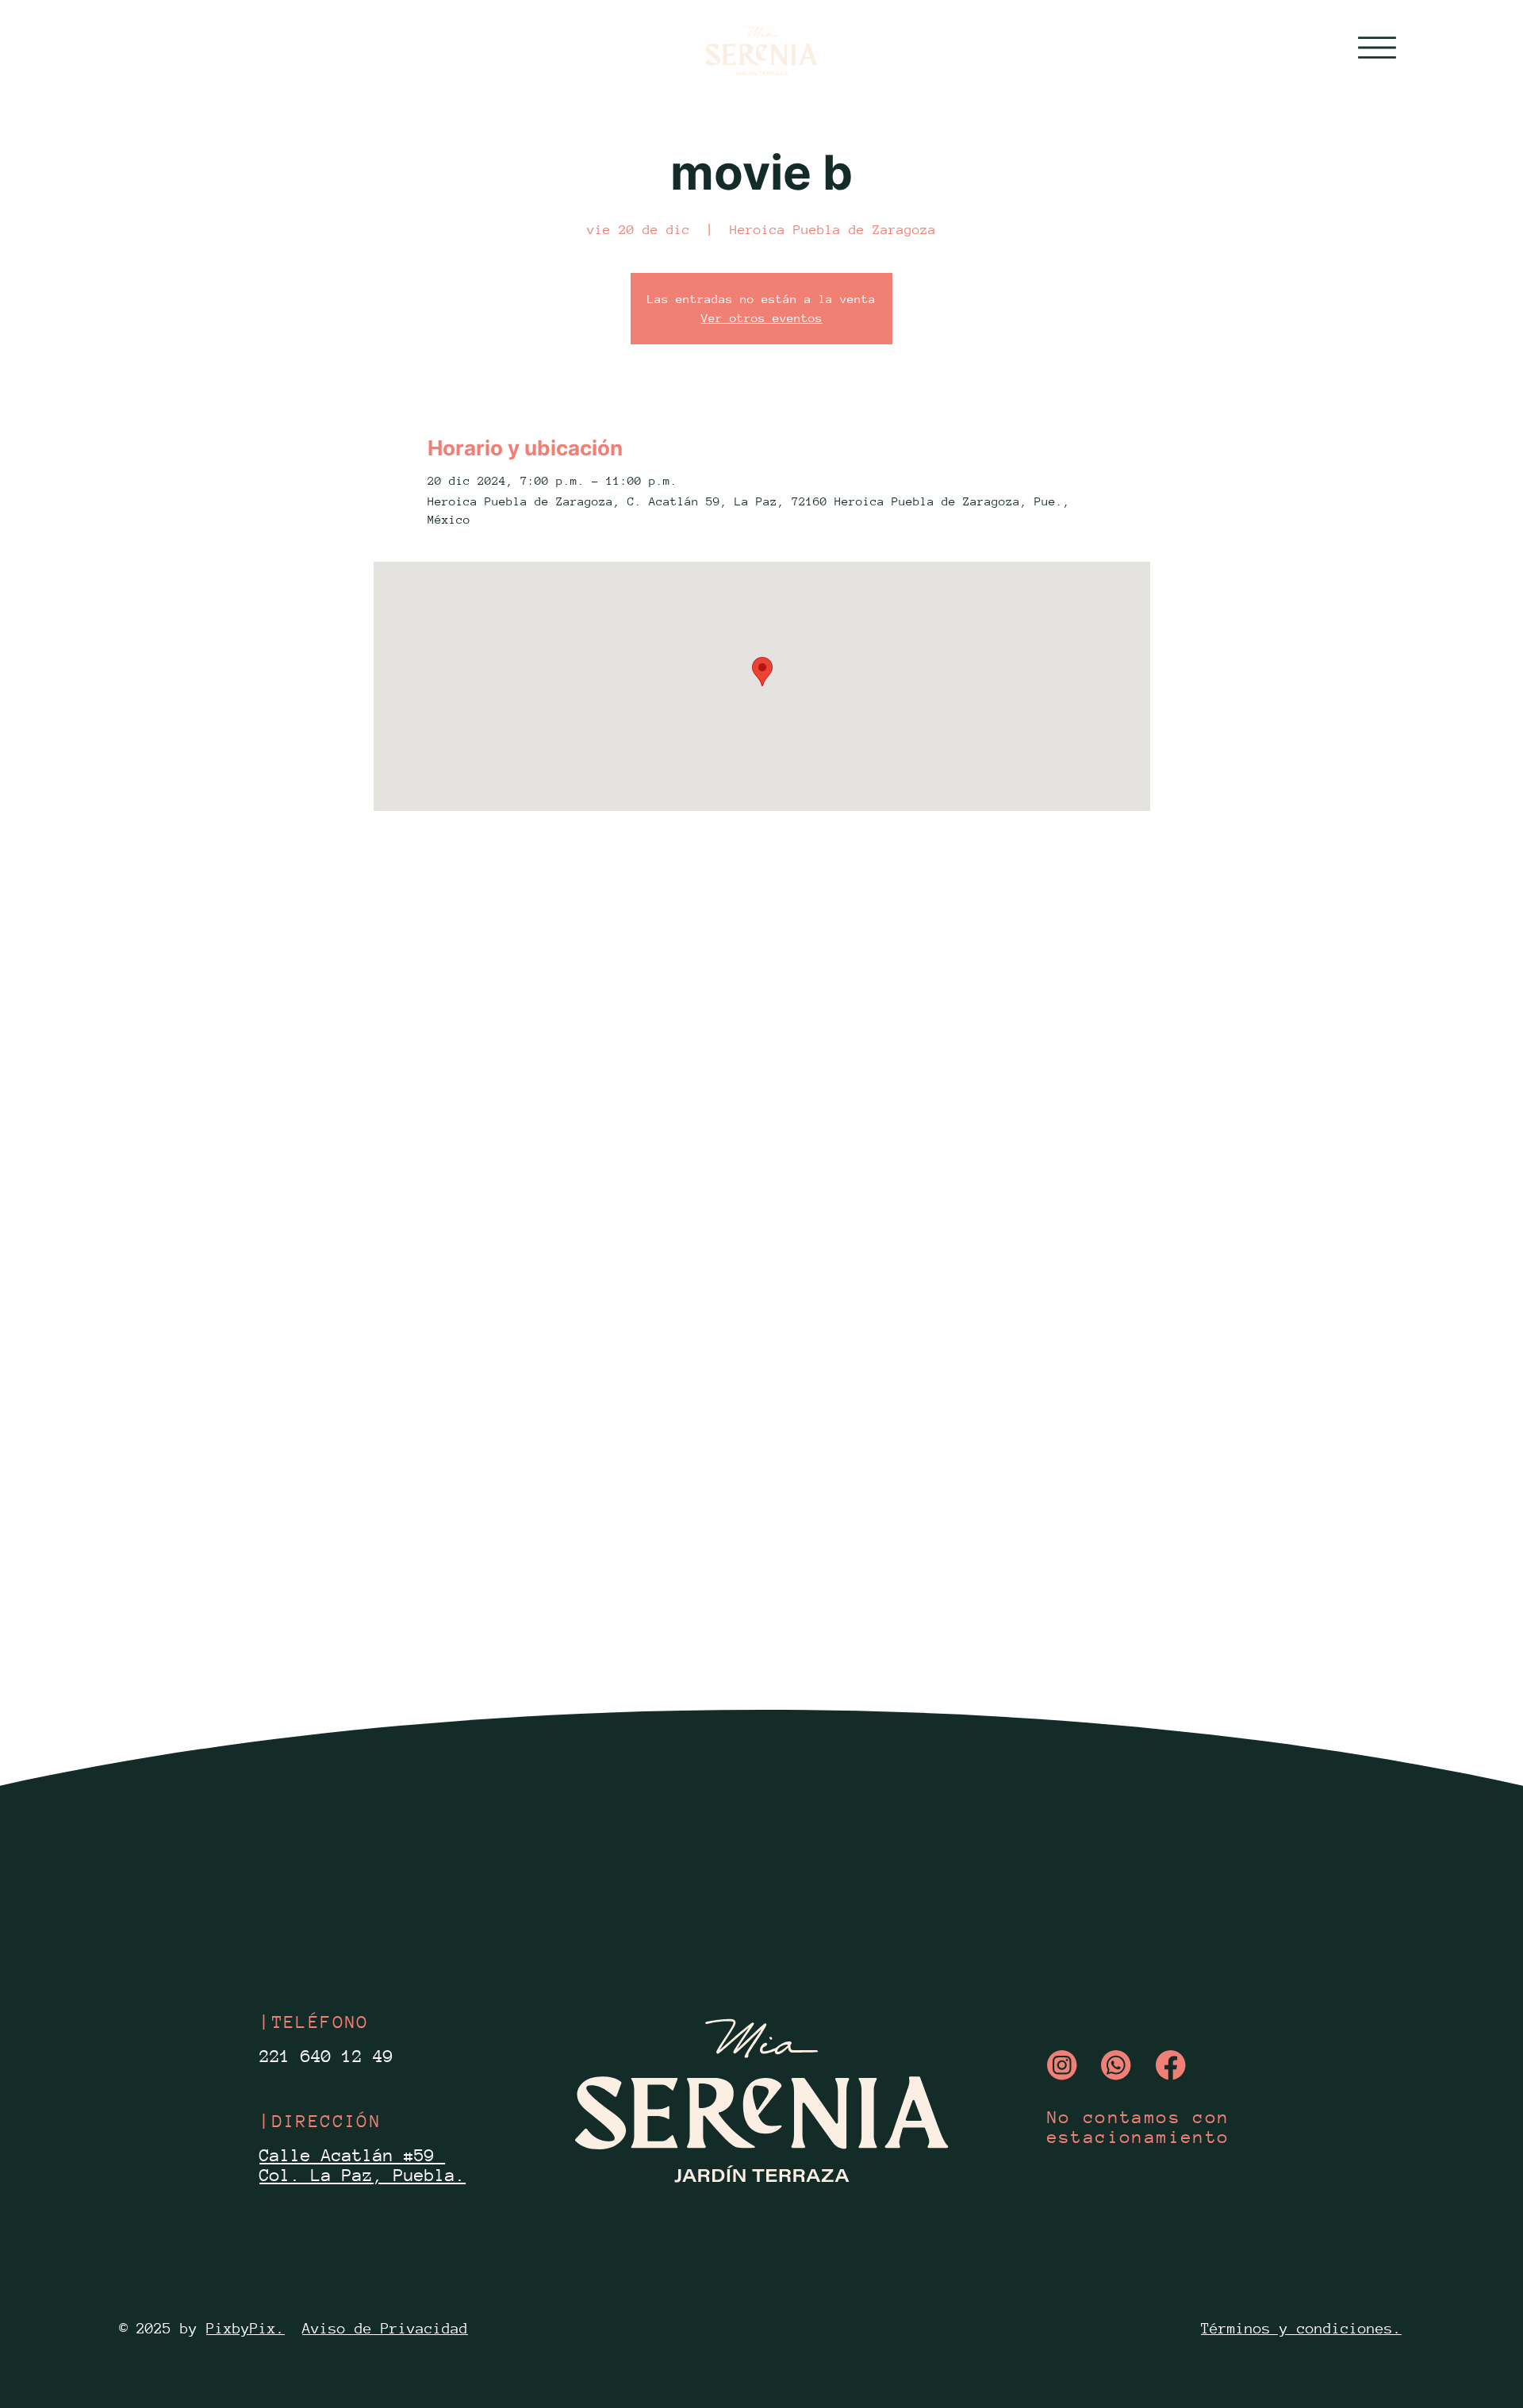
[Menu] (1377, 48)
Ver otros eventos (762, 318)
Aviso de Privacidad (385, 2328)
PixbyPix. (246, 2328)
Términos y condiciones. (1301, 2328)
